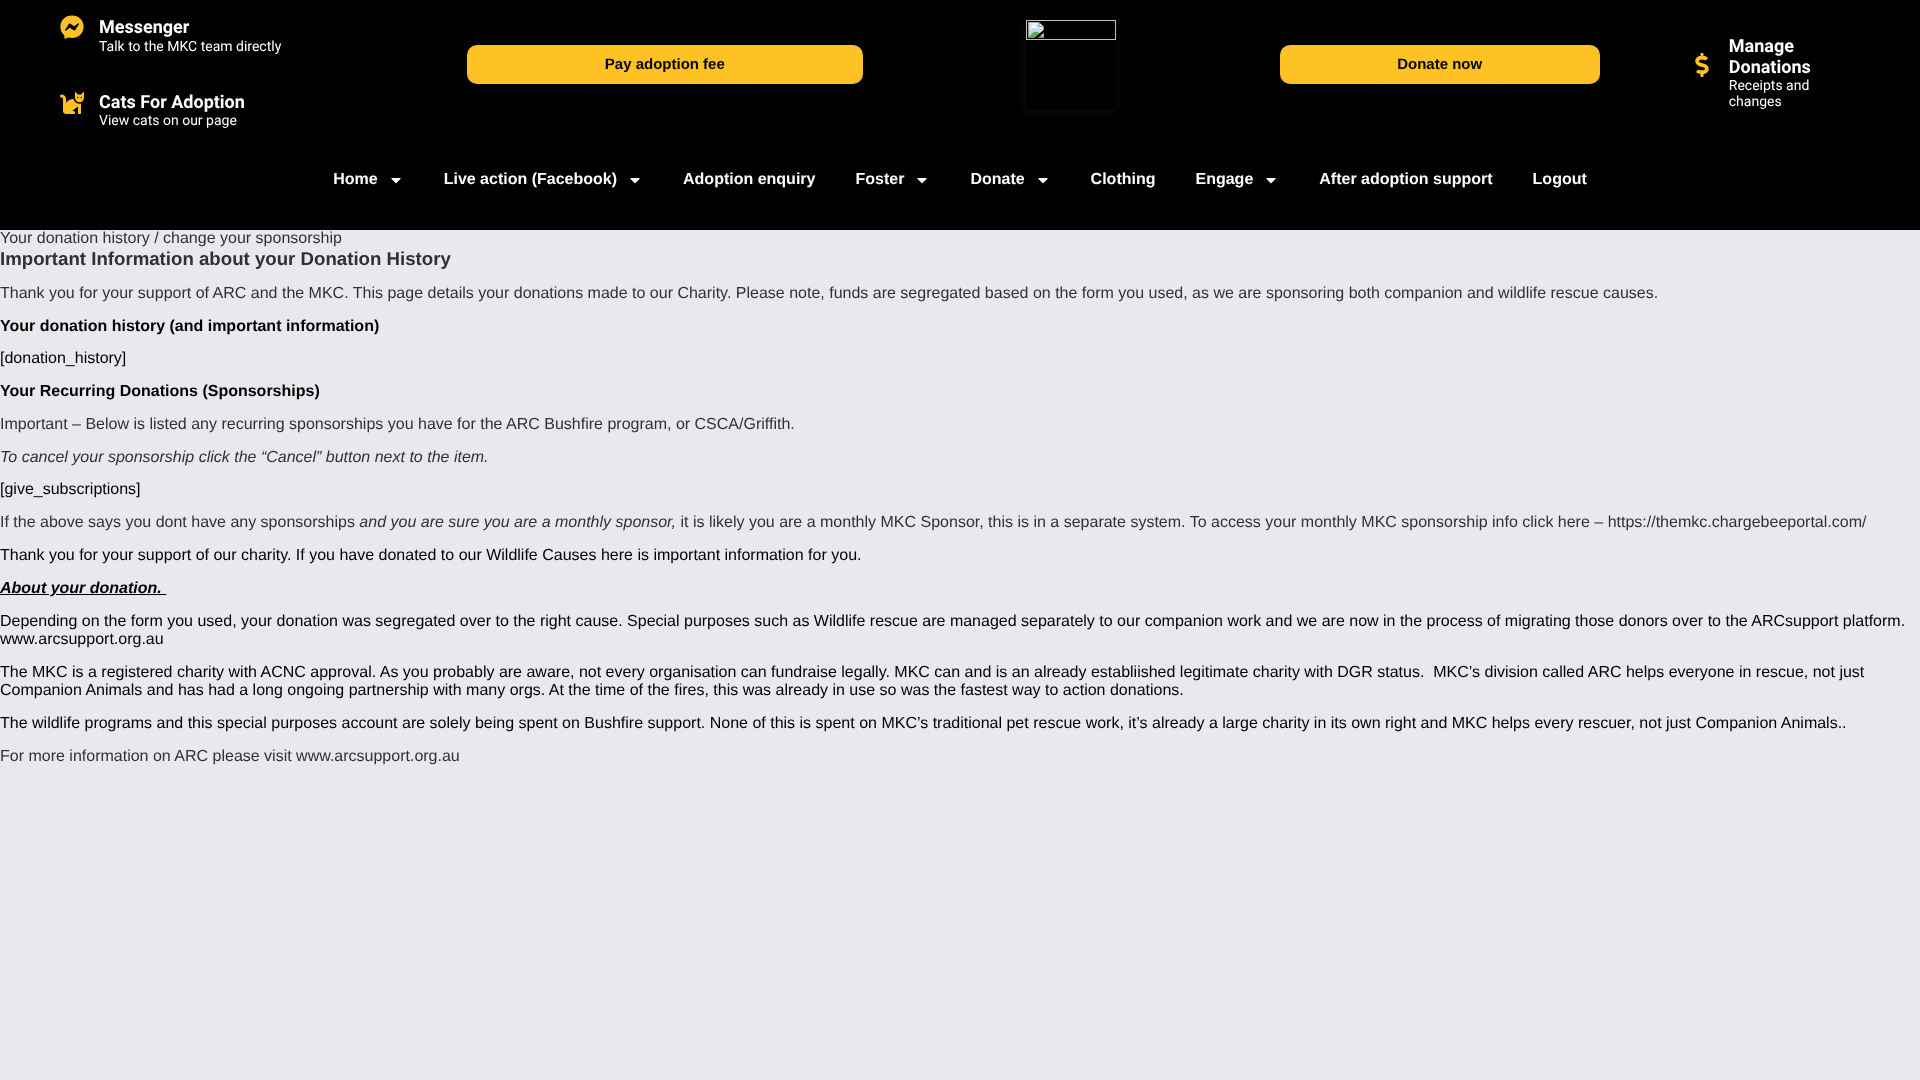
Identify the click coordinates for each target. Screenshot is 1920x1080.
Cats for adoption (172, 102)
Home (355, 179)
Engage (1224, 179)
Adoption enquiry (749, 179)
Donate (997, 179)
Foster (879, 179)
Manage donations (1770, 57)
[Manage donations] (1702, 65)
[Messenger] (72, 27)
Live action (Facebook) (530, 179)
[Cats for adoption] (72, 102)
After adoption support (1405, 179)
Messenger (144, 27)
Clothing (1123, 179)
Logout (1560, 179)
